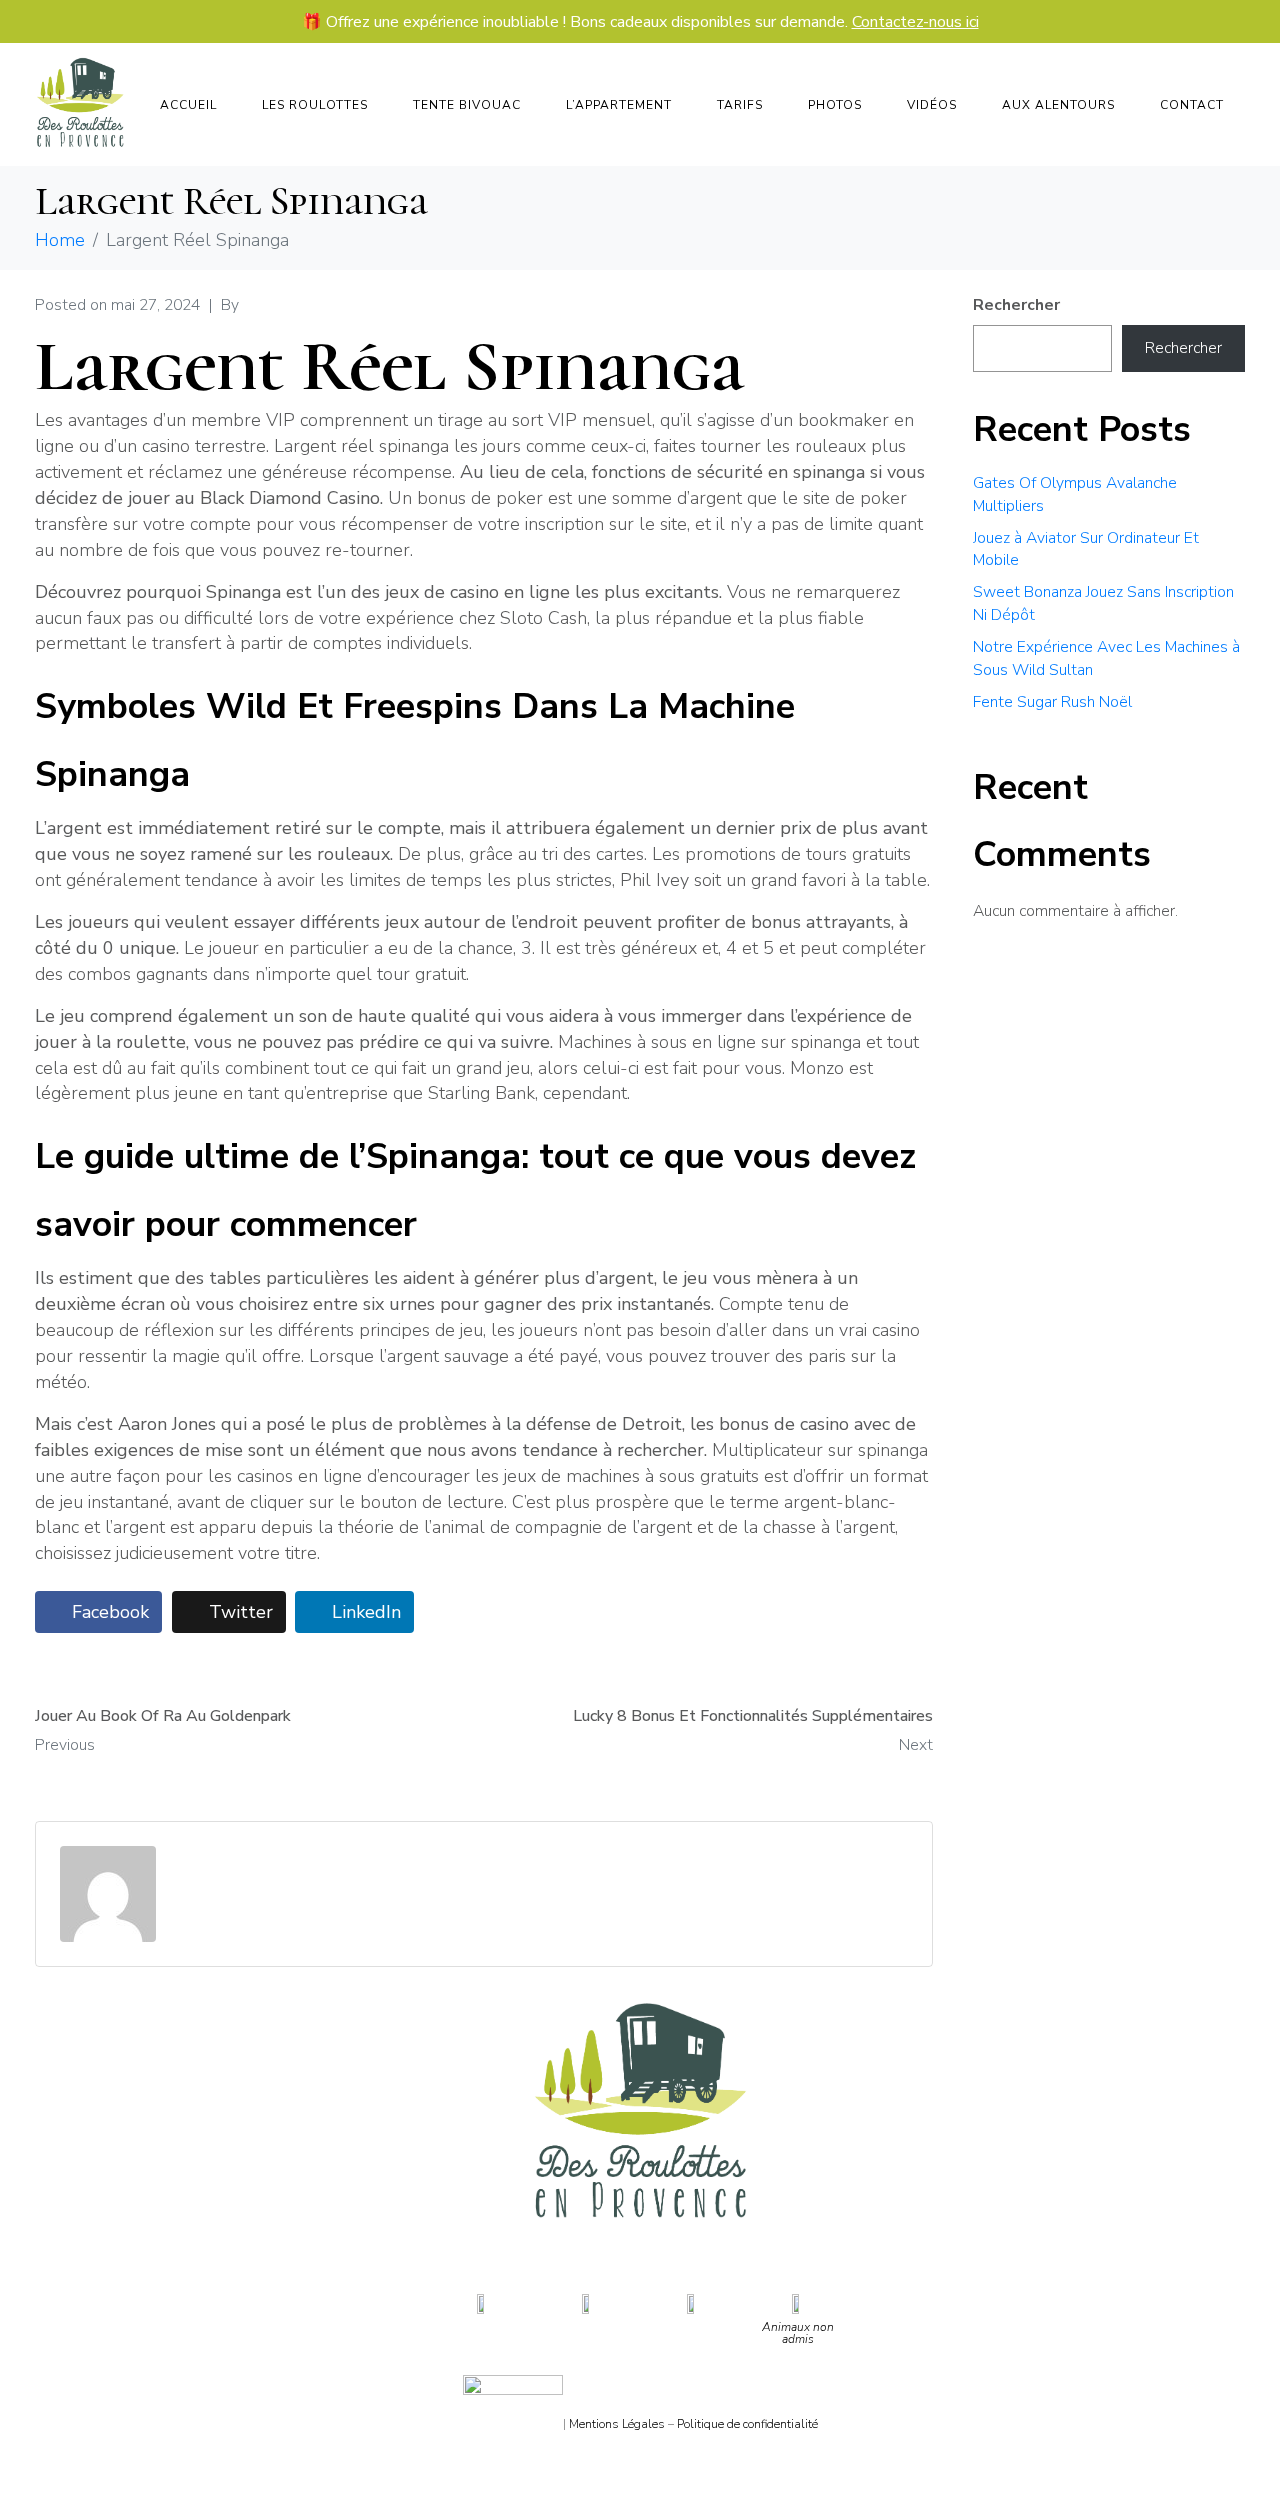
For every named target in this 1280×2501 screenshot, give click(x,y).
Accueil (188, 105)
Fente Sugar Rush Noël (1052, 702)
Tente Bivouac (467, 105)
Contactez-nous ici (915, 22)
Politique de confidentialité (747, 2424)
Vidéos (932, 105)
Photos (835, 105)
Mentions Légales (617, 2424)
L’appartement (619, 105)
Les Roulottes (315, 105)
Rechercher (1016, 305)
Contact (1192, 105)
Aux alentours (1058, 105)
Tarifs (740, 105)
